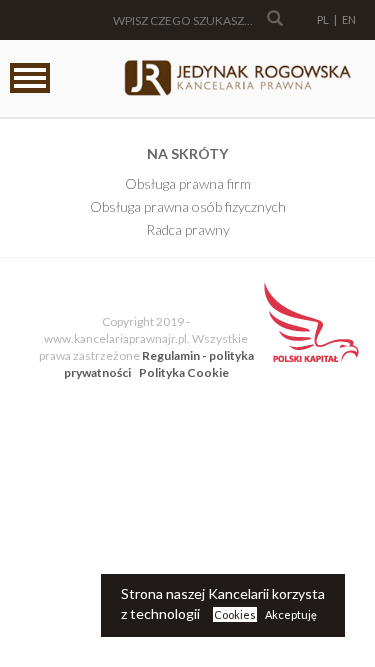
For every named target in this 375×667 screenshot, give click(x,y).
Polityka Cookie (184, 372)
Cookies (235, 614)
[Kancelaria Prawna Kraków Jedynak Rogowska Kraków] (236, 79)
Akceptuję (291, 614)
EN (349, 19)
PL (323, 19)
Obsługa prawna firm (188, 183)
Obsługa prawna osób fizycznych (188, 206)
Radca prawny (188, 229)
